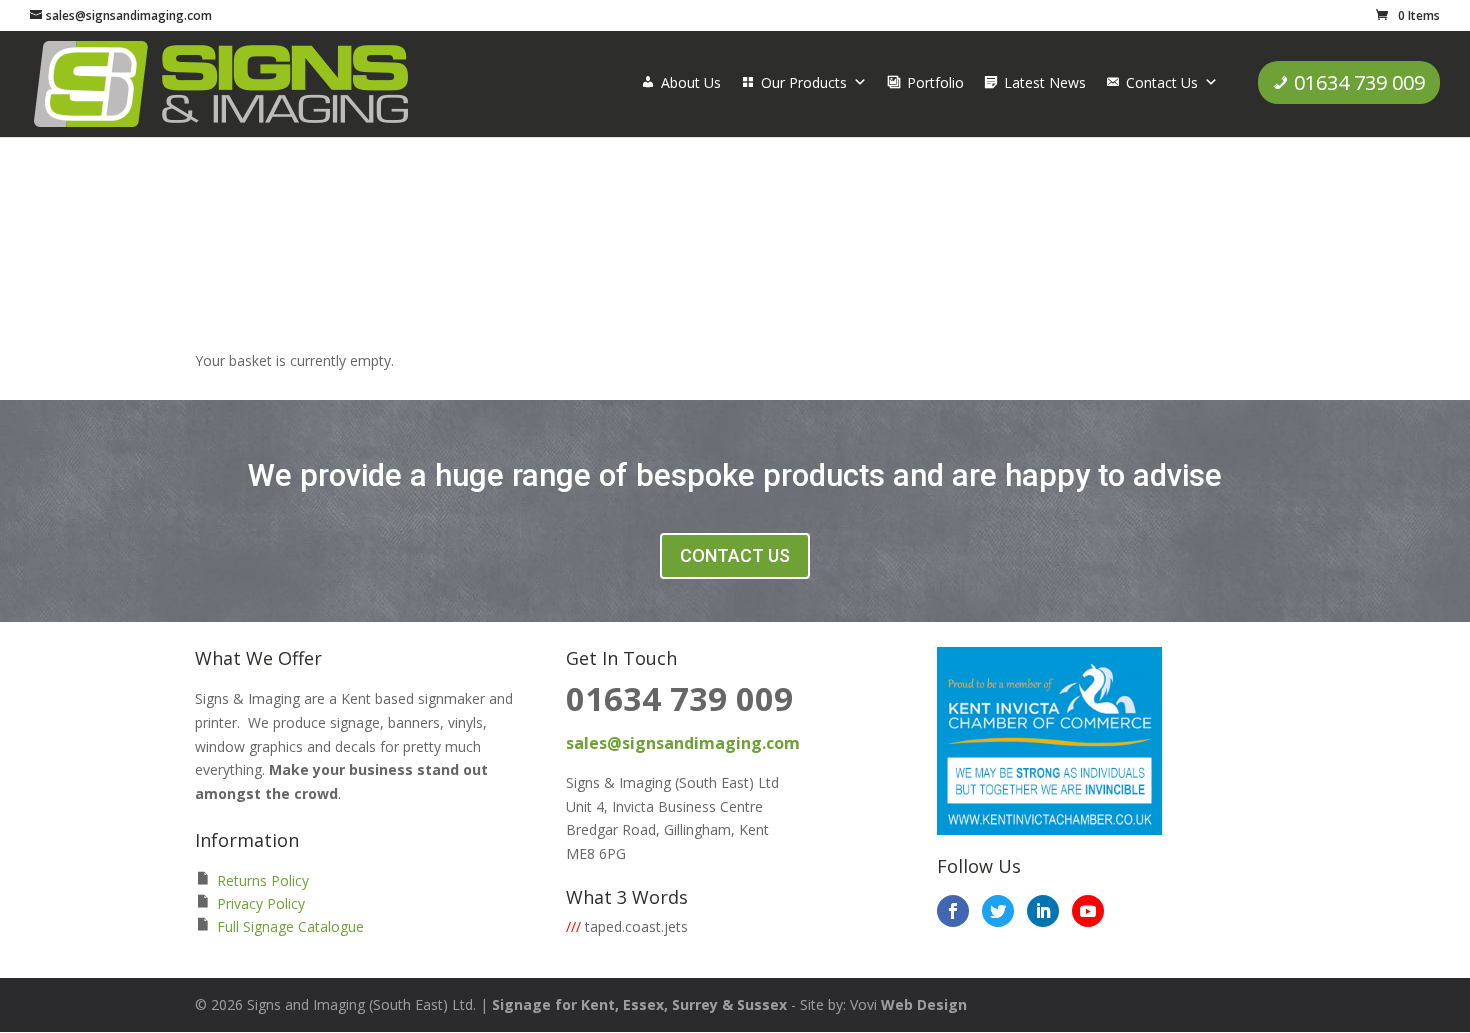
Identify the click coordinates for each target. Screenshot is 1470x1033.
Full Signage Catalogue (290, 926)
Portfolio (935, 82)
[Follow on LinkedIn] (1043, 911)
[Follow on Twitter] (998, 911)
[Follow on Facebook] (953, 911)
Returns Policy (263, 880)
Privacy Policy (261, 903)
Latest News (1045, 82)
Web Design (924, 1004)
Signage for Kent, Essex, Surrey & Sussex (639, 1004)
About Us (691, 82)
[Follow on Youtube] (1088, 911)
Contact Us (1162, 82)
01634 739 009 (1359, 82)
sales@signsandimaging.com (683, 743)
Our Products (804, 82)
